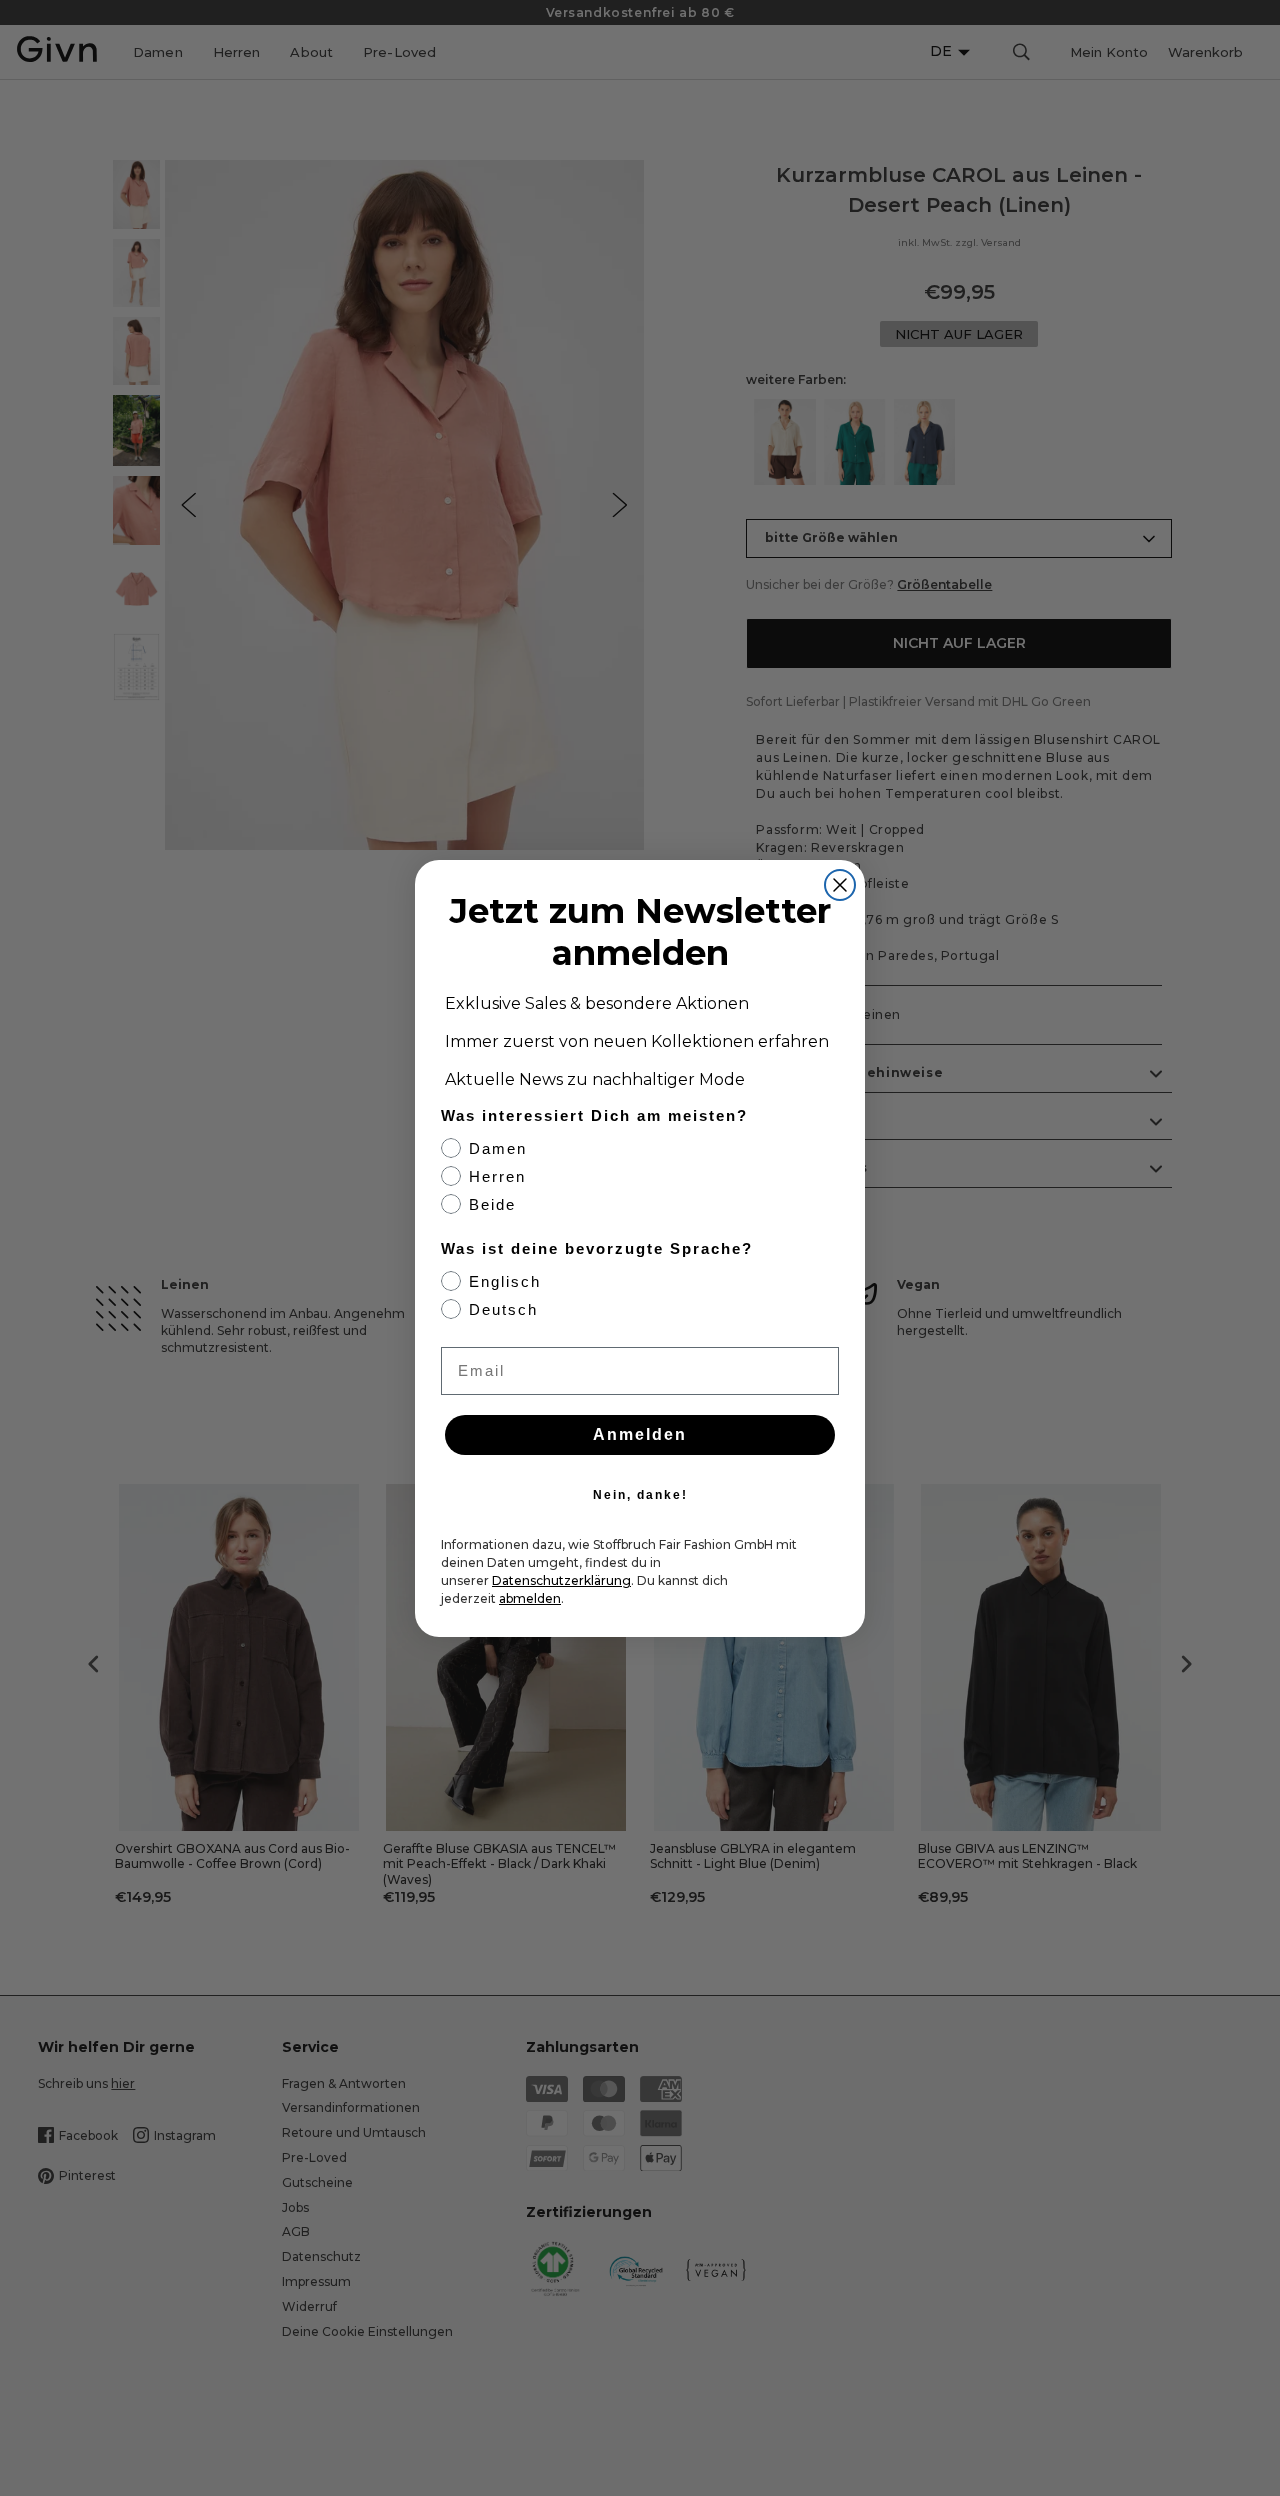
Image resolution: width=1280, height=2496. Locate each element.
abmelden (530, 1598)
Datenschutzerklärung (561, 1580)
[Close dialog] (840, 885)
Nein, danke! (640, 1495)
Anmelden (640, 1434)
